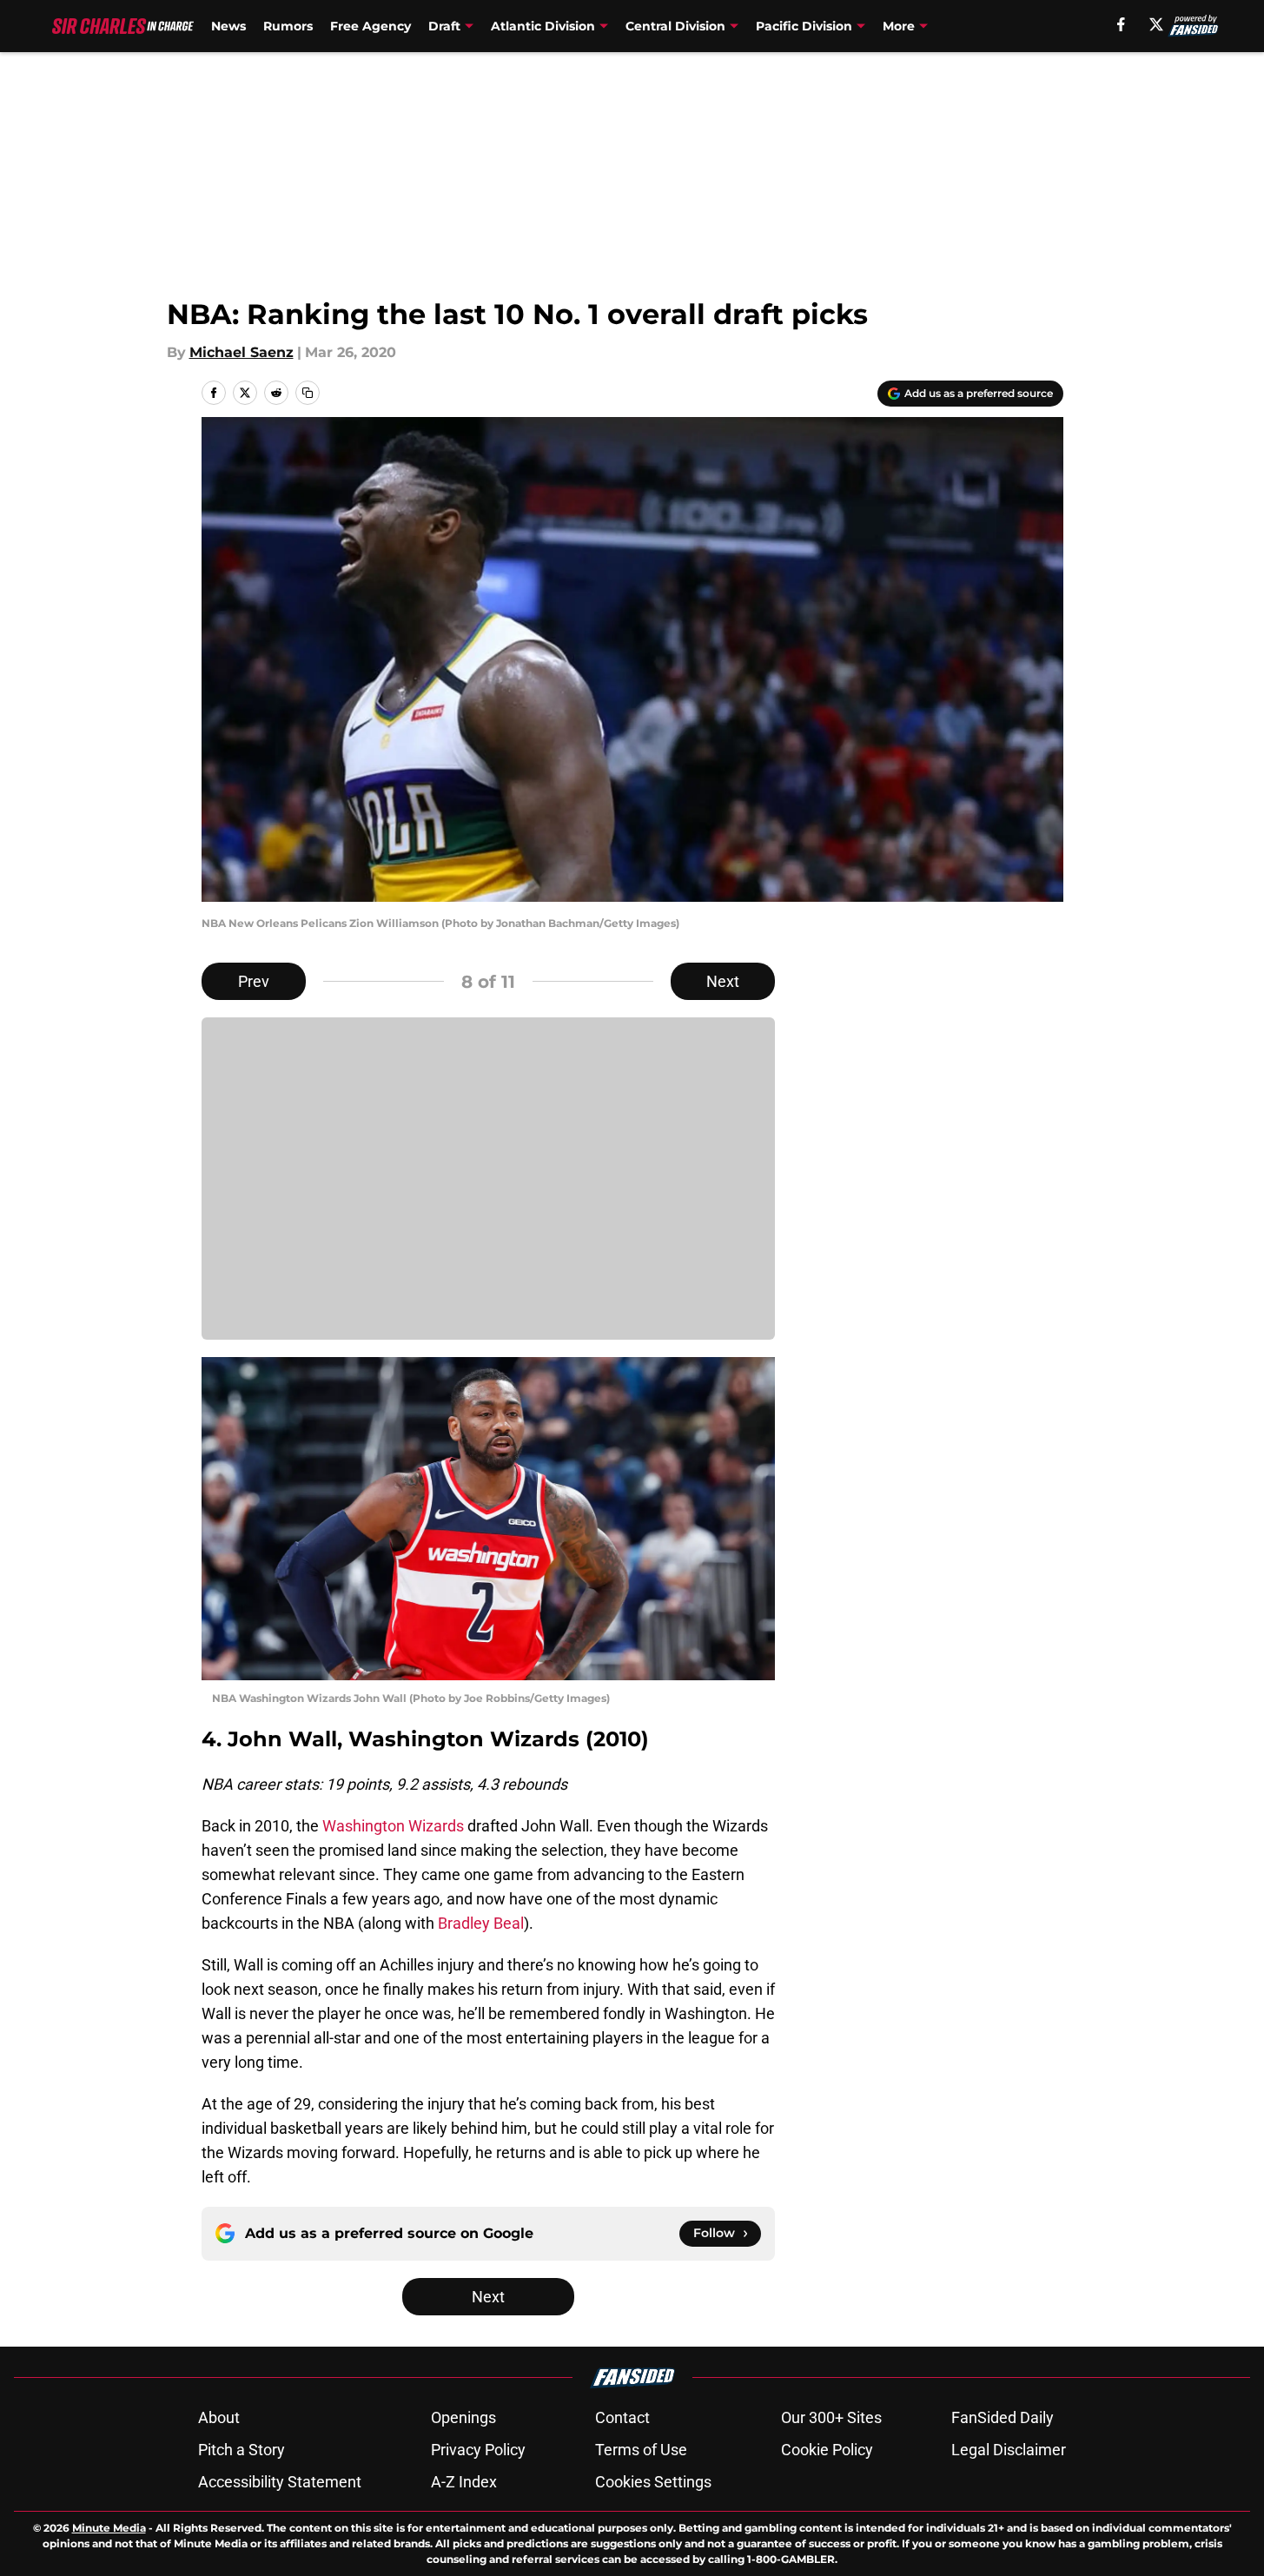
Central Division (675, 26)
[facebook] (1121, 24)
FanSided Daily (1003, 2417)
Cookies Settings (653, 2482)
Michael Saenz (242, 352)
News (228, 26)
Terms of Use (641, 2450)
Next (723, 981)
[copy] (308, 393)
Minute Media (109, 2528)
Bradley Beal (481, 1923)
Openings (463, 2417)
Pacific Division (804, 26)
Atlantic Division (543, 26)
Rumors (288, 26)
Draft (444, 26)
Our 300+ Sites (831, 2417)
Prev (254, 981)
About (219, 2417)
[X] (1156, 24)
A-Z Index (464, 2482)
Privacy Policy (478, 2450)
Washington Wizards (393, 1826)
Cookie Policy (827, 2450)
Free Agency (371, 26)
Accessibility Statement (280, 2482)
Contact (622, 2417)
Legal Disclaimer (1009, 2450)
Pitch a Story (242, 2450)
